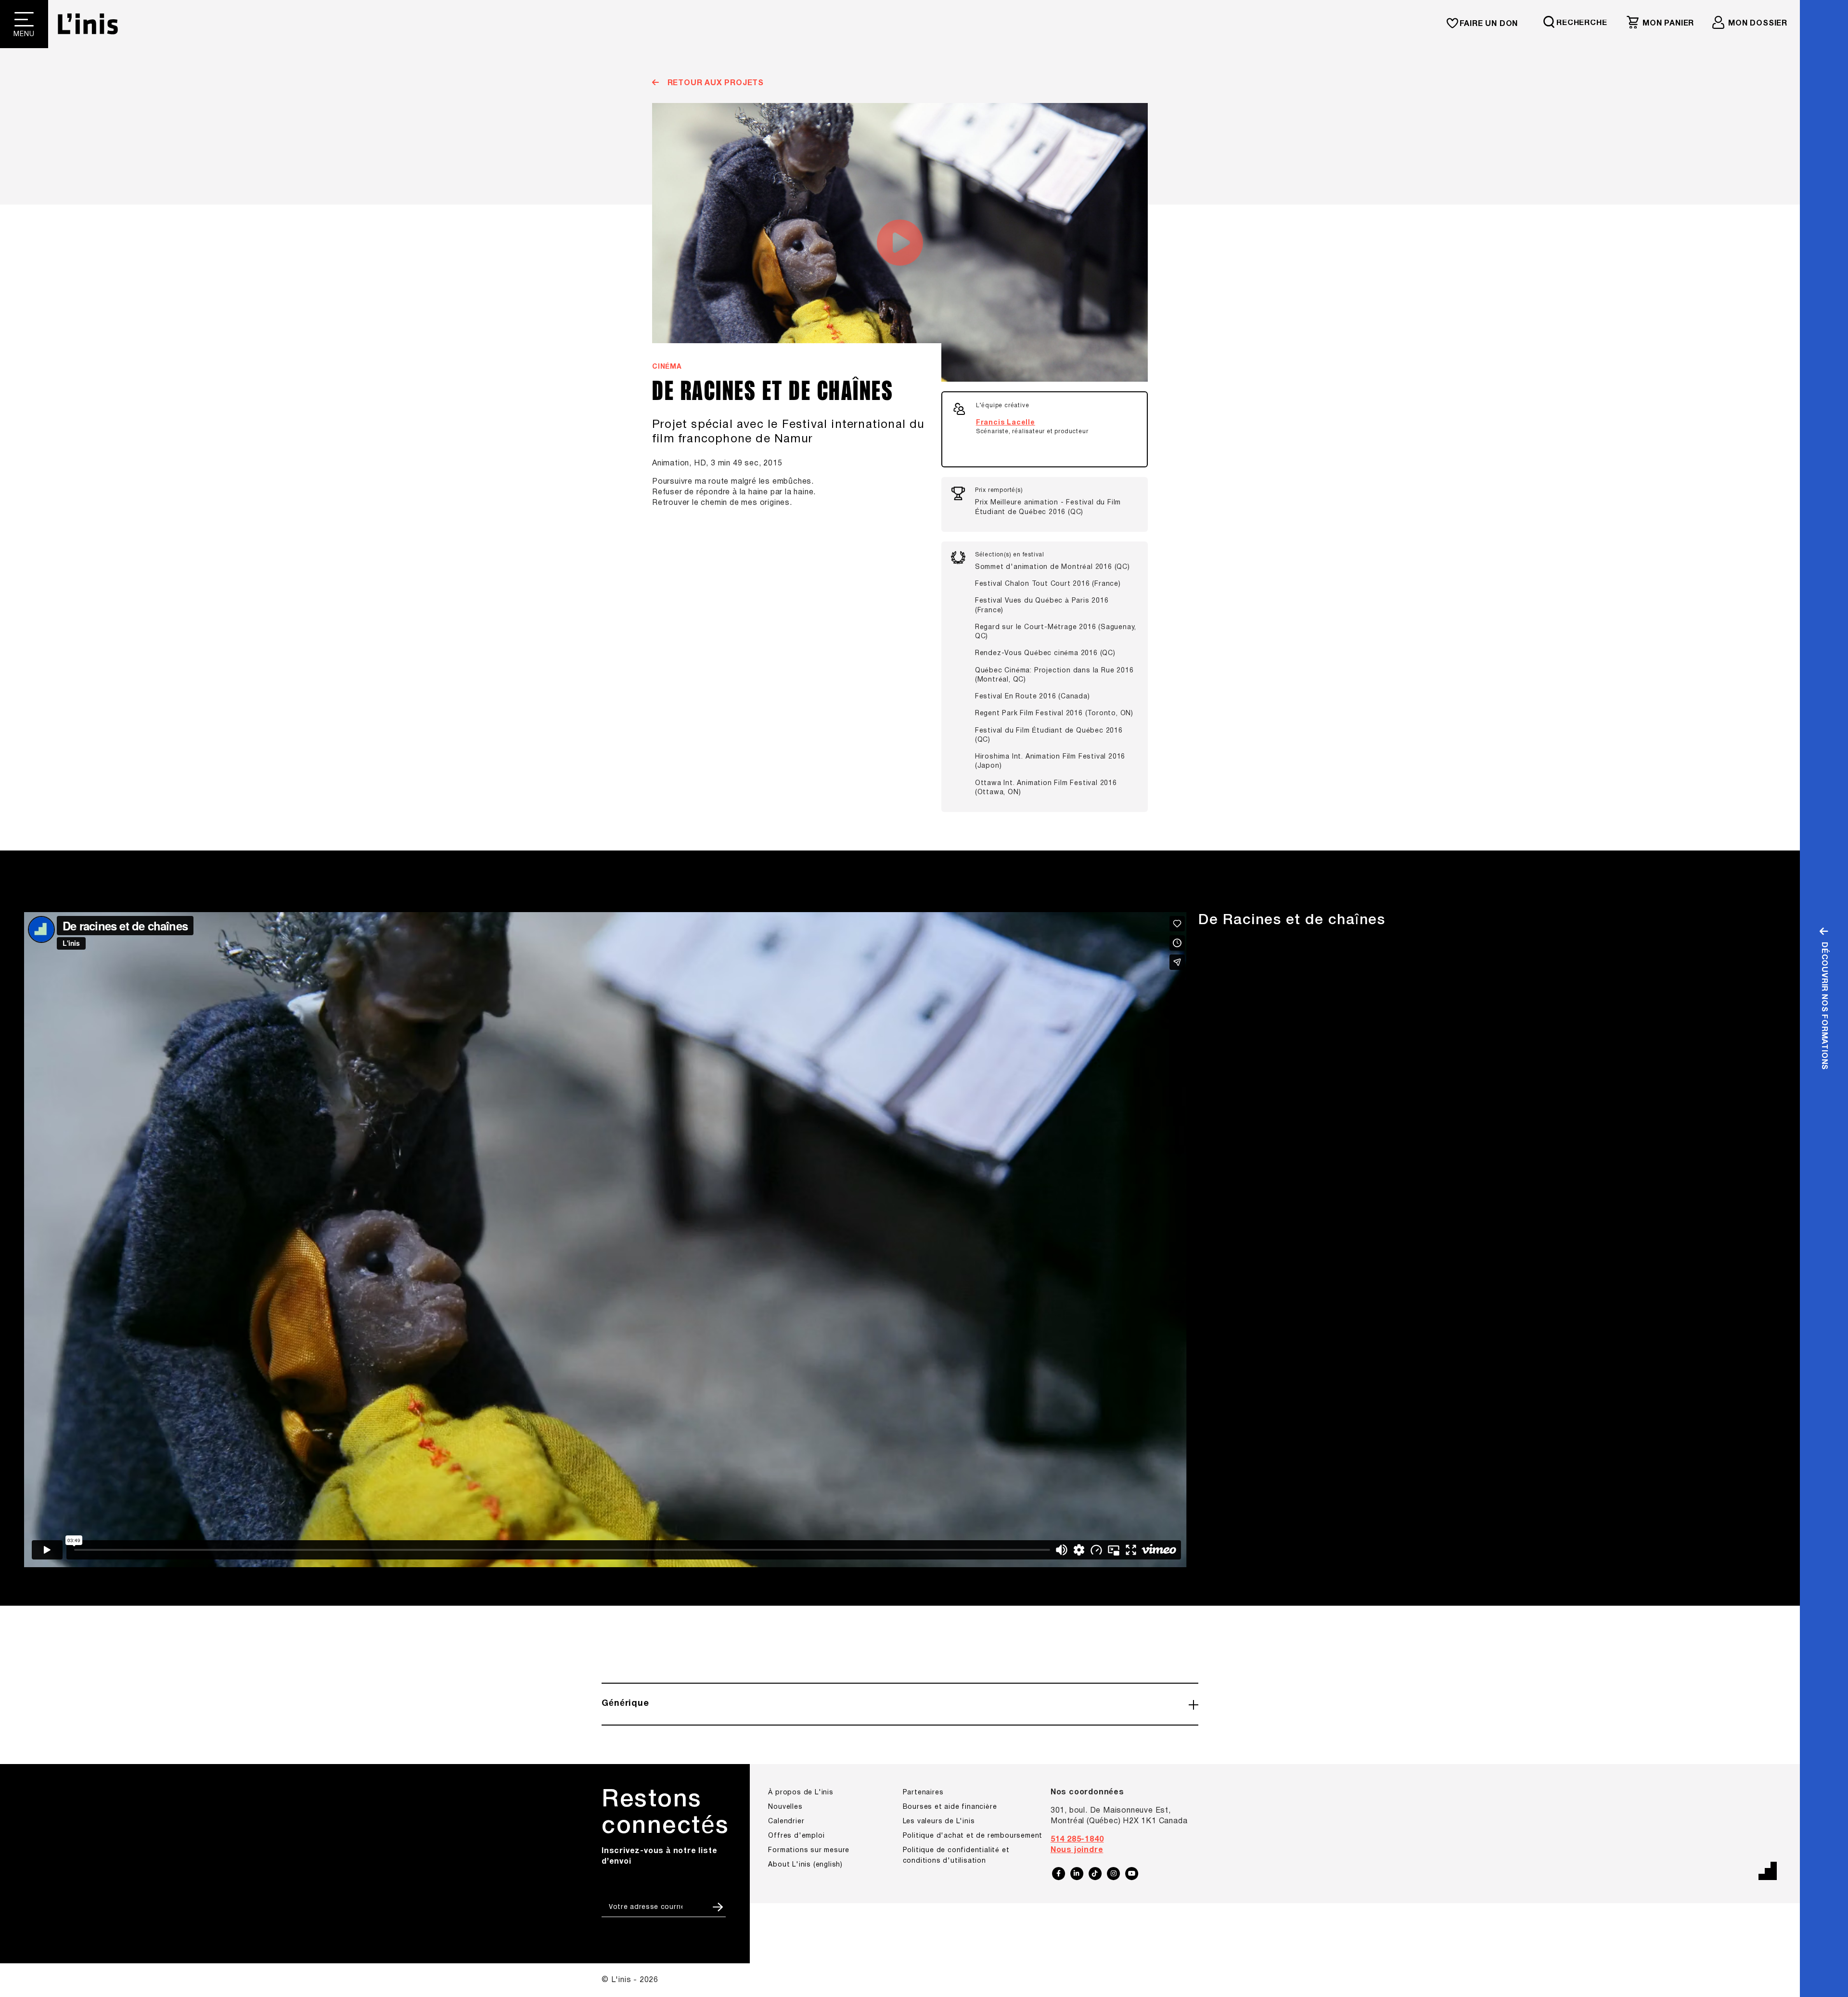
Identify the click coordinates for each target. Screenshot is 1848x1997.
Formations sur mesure (809, 1850)
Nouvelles (785, 1807)
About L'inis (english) (805, 1865)
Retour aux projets (714, 83)
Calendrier (786, 1822)
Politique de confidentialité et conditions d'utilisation (956, 1856)
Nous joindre (1077, 1850)
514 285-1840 (1077, 1840)
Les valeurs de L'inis (939, 1822)
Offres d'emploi (796, 1836)
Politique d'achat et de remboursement (973, 1836)
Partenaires (923, 1793)
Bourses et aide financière (950, 1807)
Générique (625, 1704)
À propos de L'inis (801, 1793)
